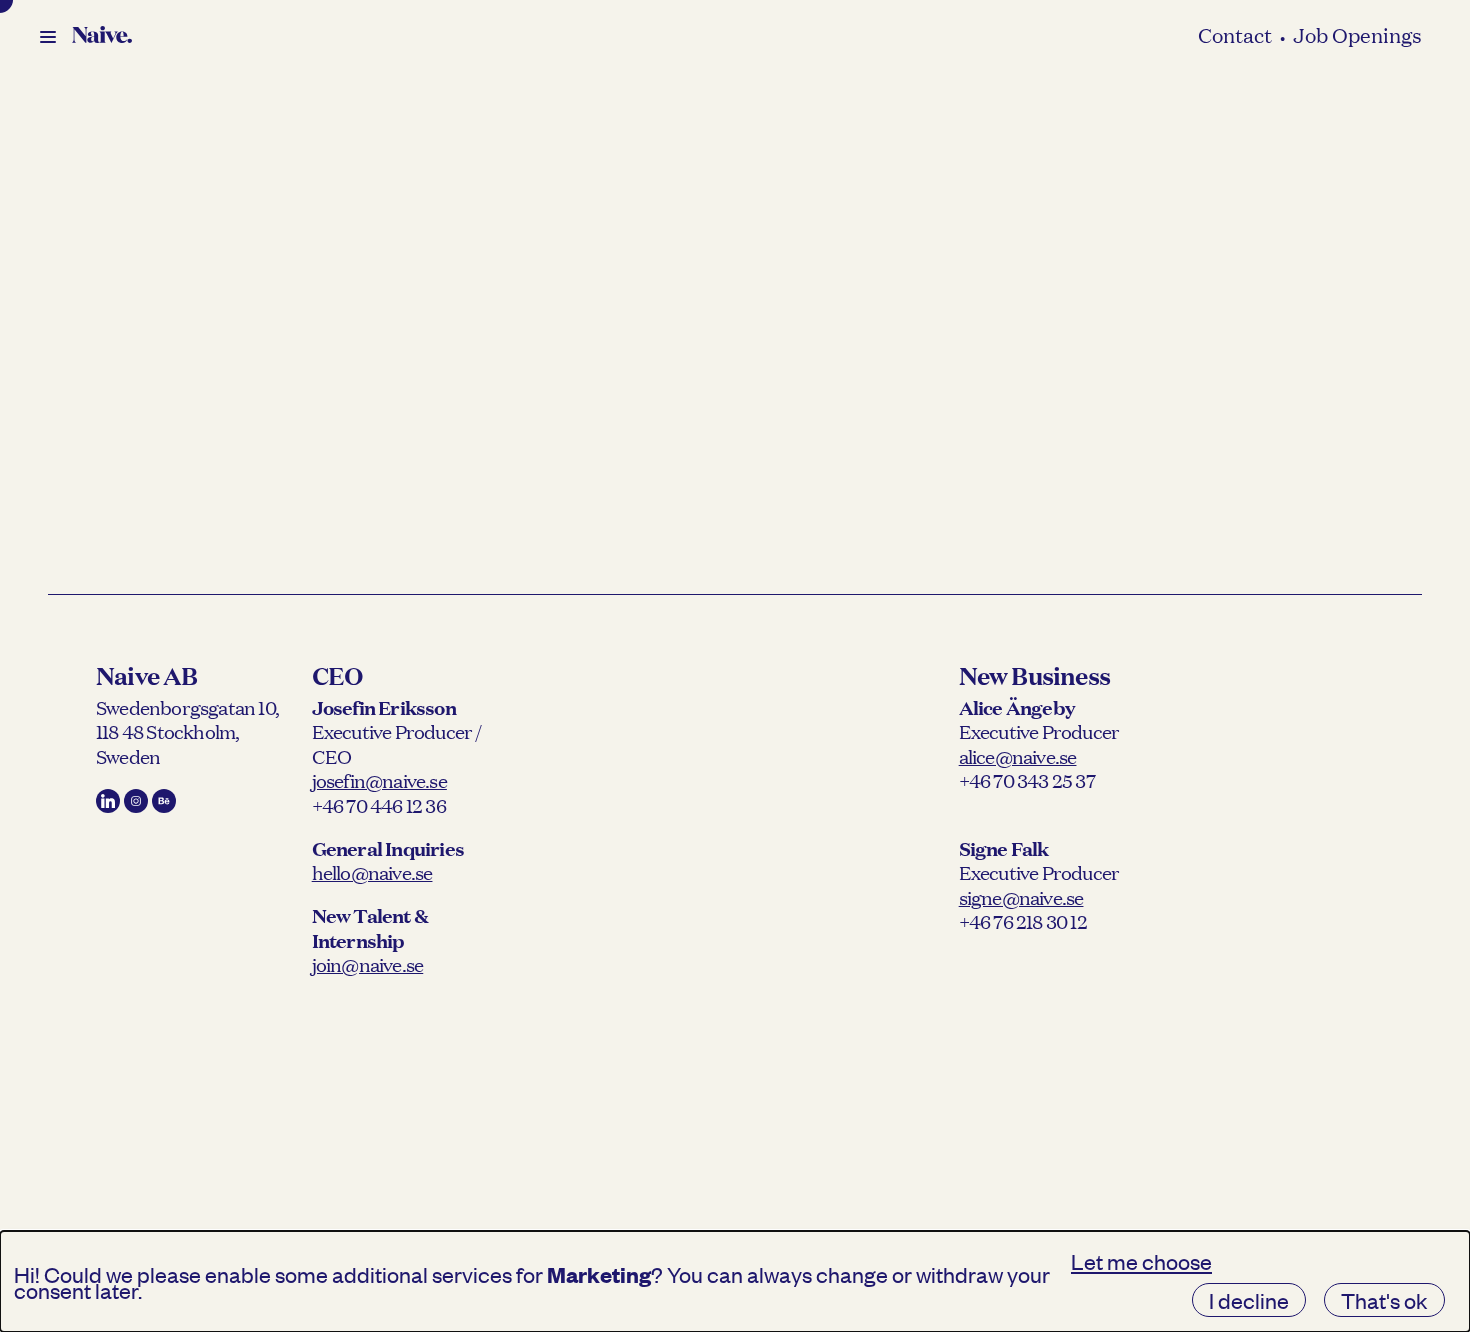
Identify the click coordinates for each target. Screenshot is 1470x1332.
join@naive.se (368, 964)
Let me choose (1141, 1261)
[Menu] (48, 37)
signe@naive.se (1021, 897)
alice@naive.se (1018, 756)
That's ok (1384, 1300)
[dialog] (735, 1281)
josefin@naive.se (379, 780)
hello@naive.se (372, 872)
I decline (1249, 1300)
